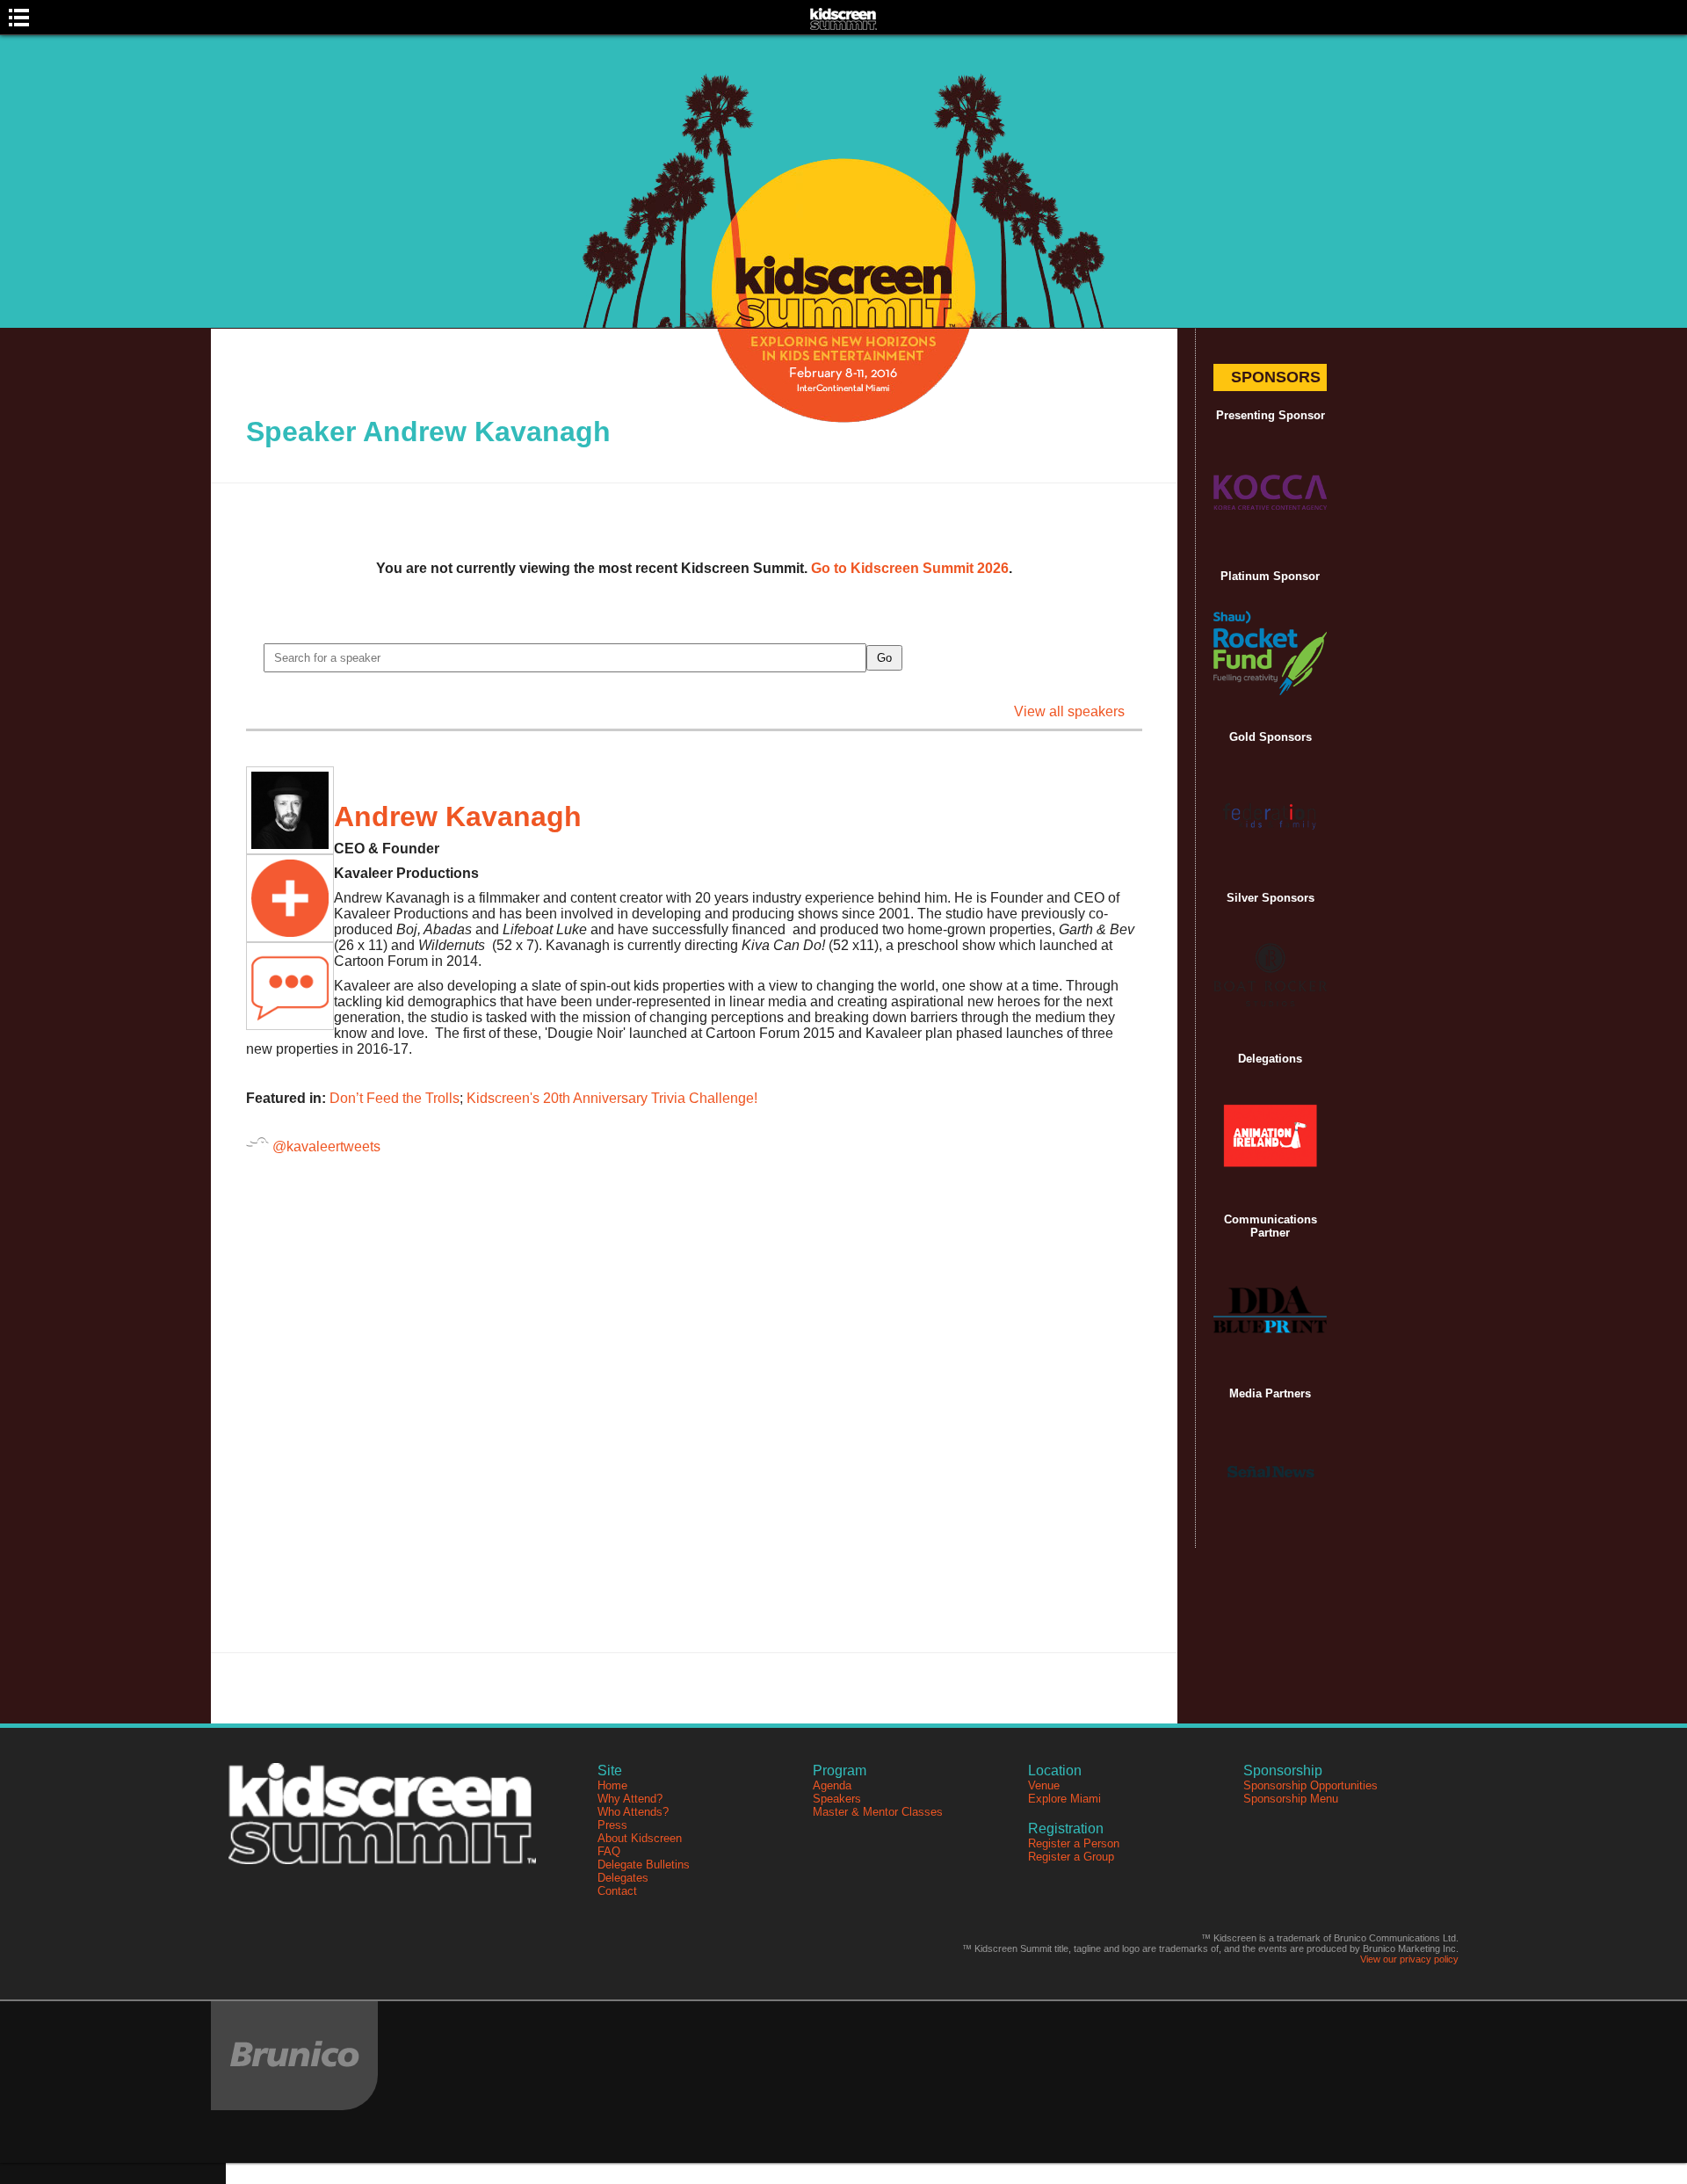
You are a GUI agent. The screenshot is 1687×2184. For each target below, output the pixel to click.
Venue (1044, 1785)
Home (612, 1785)
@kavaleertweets (325, 1146)
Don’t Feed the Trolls (395, 1098)
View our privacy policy (1409, 1959)
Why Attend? (630, 1799)
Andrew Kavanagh (458, 816)
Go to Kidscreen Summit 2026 (910, 568)
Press (612, 1825)
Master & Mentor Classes (878, 1812)
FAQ (609, 1851)
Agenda (832, 1785)
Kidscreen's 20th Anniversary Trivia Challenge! (612, 1098)
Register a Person (1074, 1843)
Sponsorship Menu (1291, 1799)
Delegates (623, 1878)
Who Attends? (633, 1812)
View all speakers (1069, 711)
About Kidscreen (640, 1838)
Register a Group (1071, 1857)
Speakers (837, 1799)
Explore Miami (1064, 1799)
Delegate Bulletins (644, 1865)
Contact (617, 1891)
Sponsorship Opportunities (1311, 1785)
